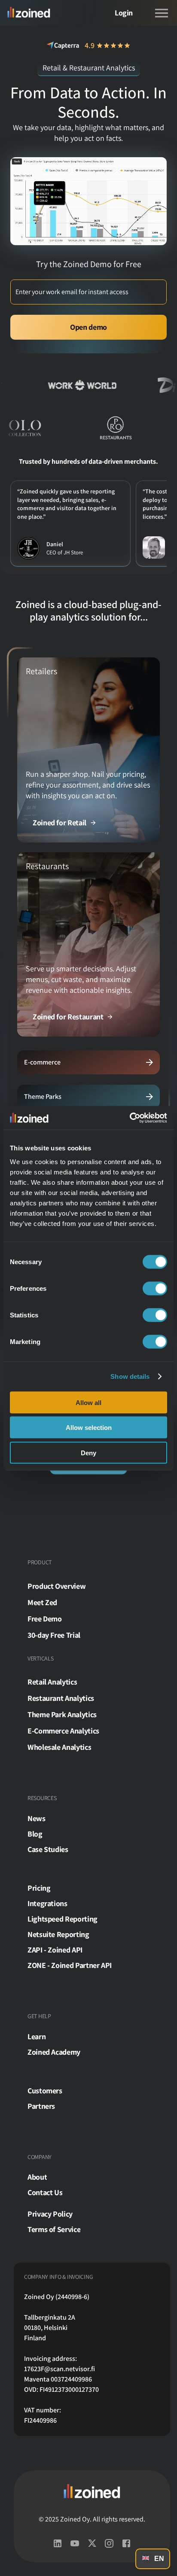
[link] (65, 822)
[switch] (155, 1288)
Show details (130, 1376)
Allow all (88, 1402)
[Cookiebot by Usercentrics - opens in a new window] (130, 1118)
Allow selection (89, 1428)
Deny (88, 1452)
